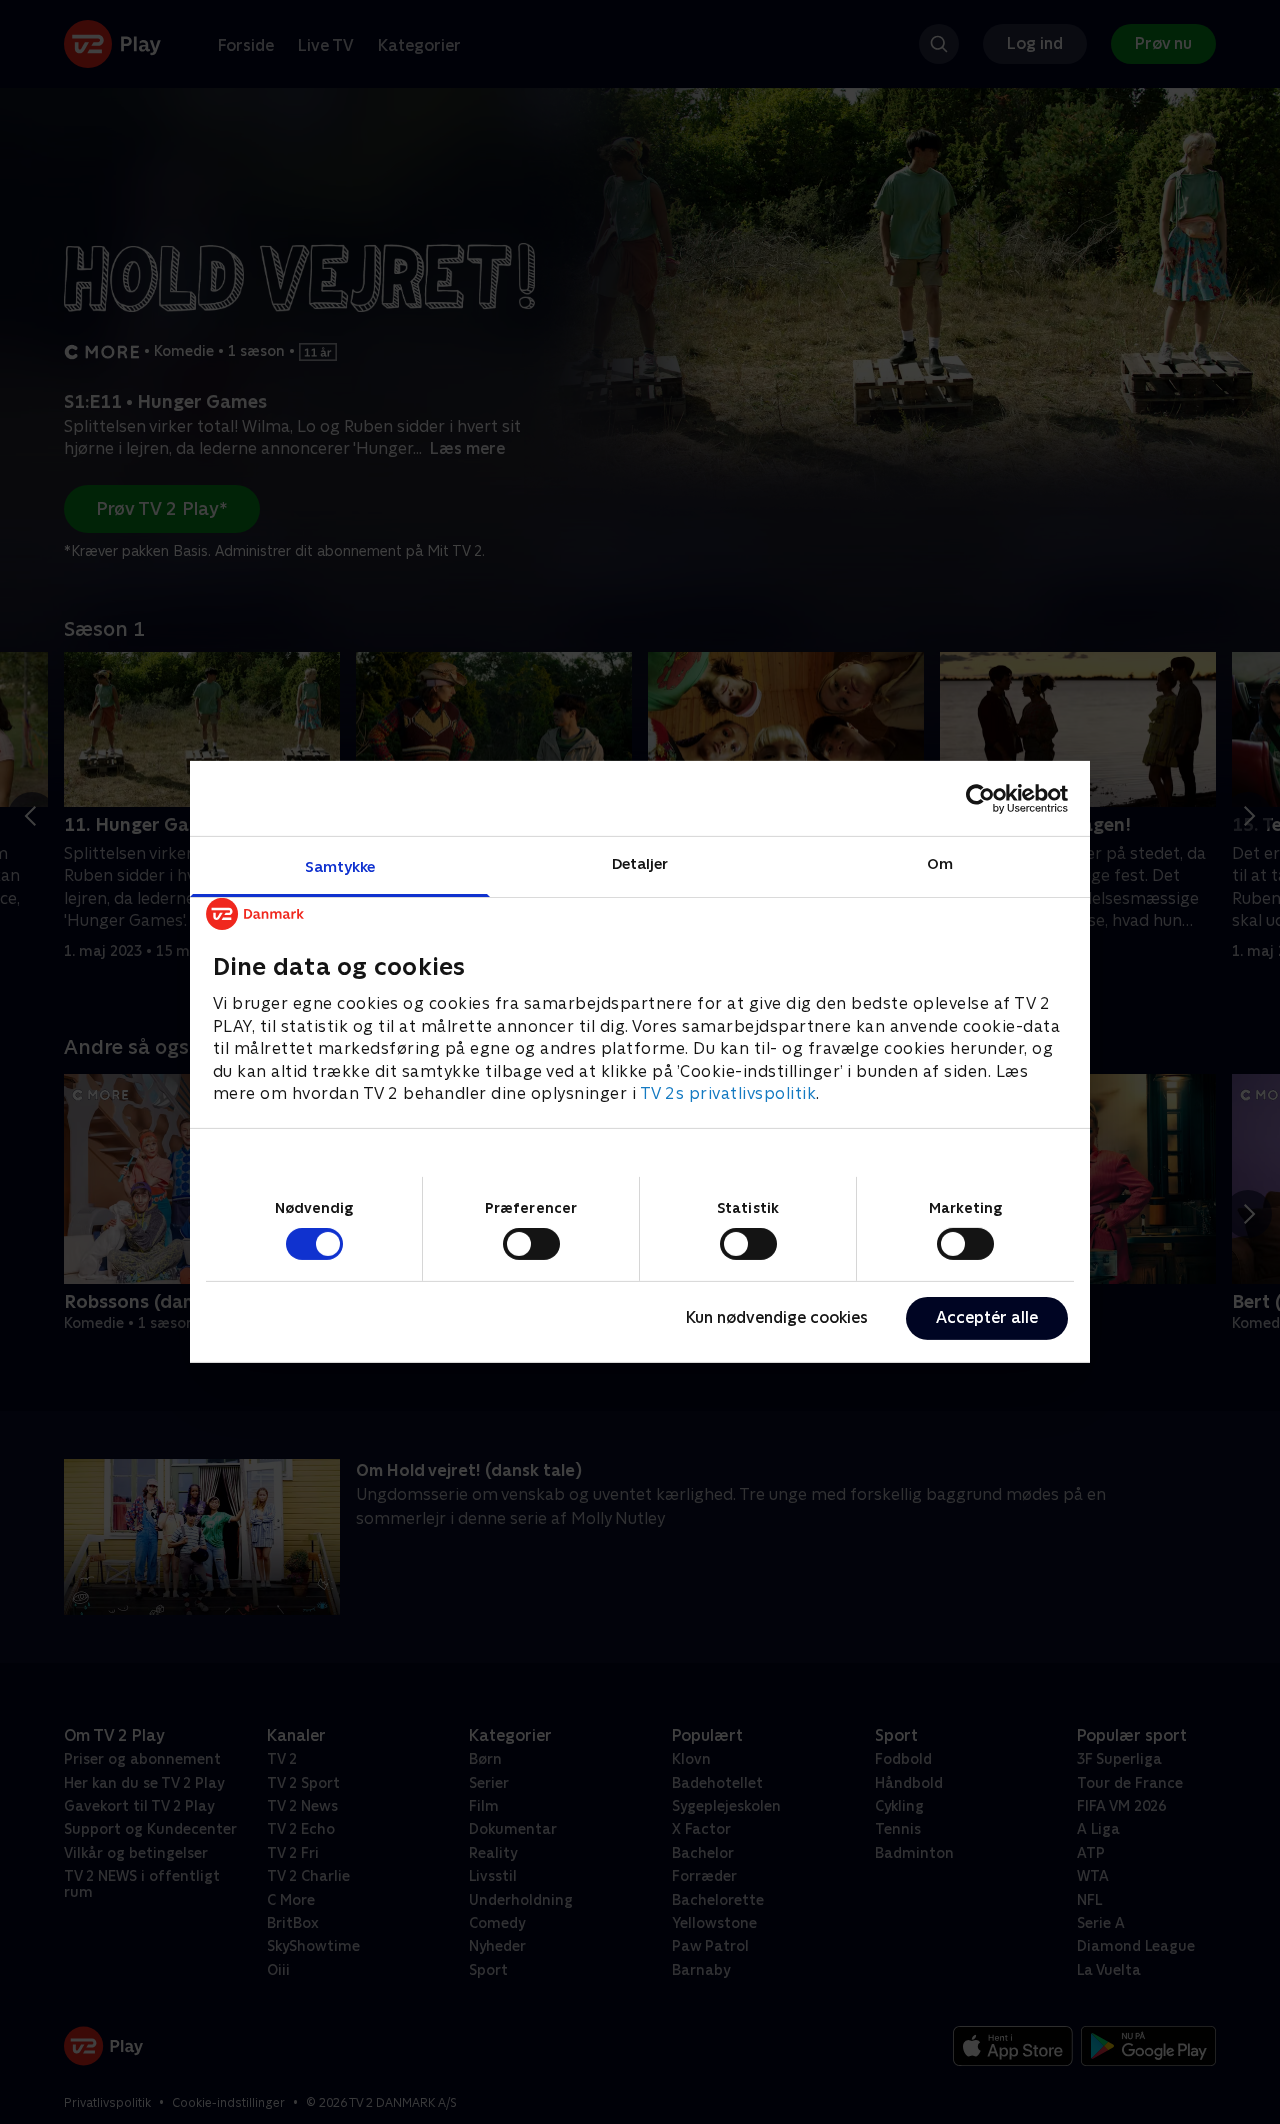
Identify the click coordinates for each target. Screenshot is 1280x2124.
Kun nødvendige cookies (777, 1317)
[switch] (531, 1244)
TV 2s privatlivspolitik (728, 1093)
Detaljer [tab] (640, 863)
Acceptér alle (987, 1317)
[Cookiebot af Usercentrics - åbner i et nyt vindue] (980, 798)
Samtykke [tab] (340, 866)
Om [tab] (940, 863)
